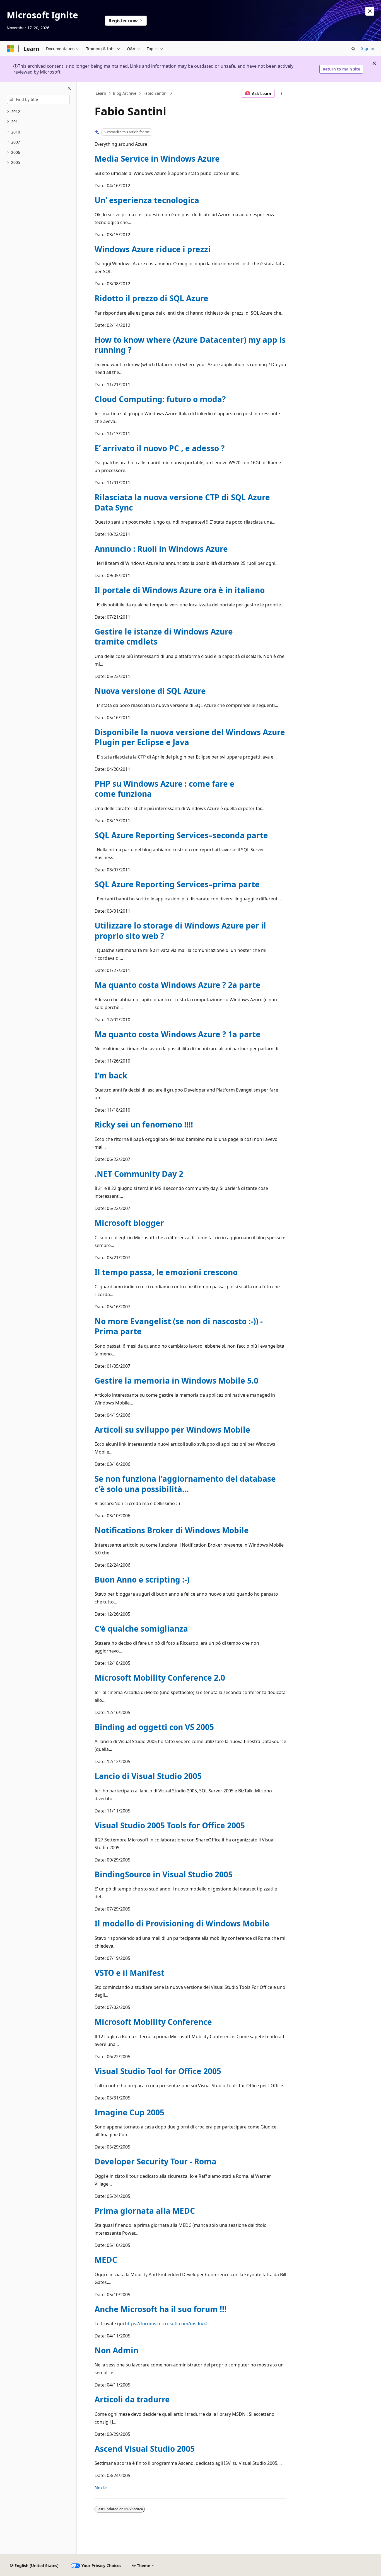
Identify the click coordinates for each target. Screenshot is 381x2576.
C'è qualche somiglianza (141, 1629)
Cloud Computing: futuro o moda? (160, 399)
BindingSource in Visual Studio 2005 (164, 1874)
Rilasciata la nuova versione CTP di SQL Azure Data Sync (182, 502)
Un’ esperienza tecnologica (147, 200)
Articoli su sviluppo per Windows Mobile (172, 1430)
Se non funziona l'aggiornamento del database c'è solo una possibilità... (185, 1484)
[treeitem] (38, 112)
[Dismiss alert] (370, 11)
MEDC (106, 2260)
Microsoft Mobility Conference (153, 2022)
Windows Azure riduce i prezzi (153, 249)
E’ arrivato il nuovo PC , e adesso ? (160, 448)
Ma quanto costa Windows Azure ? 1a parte (178, 1034)
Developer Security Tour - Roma (155, 2161)
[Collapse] (69, 89)
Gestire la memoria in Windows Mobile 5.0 (176, 1381)
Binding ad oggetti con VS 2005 (154, 1727)
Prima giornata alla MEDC (145, 2211)
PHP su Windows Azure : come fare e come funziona (165, 789)
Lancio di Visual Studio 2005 (148, 1776)
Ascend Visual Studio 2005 (145, 2449)
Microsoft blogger (129, 1223)
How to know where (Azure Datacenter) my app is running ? (190, 345)
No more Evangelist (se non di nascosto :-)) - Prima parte (179, 1326)
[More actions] (282, 93)
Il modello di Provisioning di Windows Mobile (182, 1923)
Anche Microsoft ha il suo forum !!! (161, 2309)
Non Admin (116, 2350)
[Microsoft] (10, 49)
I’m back (111, 1075)
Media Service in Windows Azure (157, 159)
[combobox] (38, 99)
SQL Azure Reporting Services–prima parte (177, 884)
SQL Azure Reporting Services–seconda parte (181, 835)
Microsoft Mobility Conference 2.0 (160, 1678)
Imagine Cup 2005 (129, 2112)
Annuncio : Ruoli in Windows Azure (161, 549)
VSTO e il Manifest (129, 1973)
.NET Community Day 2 (139, 1174)
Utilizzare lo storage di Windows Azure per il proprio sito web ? (180, 930)
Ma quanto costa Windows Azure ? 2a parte (178, 985)
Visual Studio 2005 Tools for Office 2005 (170, 1825)
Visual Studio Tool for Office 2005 (158, 2071)
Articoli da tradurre (132, 2399)
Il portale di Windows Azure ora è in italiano (180, 590)
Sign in (368, 48)
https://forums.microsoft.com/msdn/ (164, 2324)
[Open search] (353, 49)
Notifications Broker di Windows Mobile (172, 1530)
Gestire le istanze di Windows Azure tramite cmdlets (164, 636)
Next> (101, 2488)
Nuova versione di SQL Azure (150, 691)
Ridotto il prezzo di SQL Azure (151, 298)
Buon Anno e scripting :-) (142, 1579)
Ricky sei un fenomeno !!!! (144, 1124)
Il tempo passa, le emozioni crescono (166, 1272)
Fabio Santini (155, 93)
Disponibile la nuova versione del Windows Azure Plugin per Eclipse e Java (190, 737)
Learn (101, 93)
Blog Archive (125, 93)
